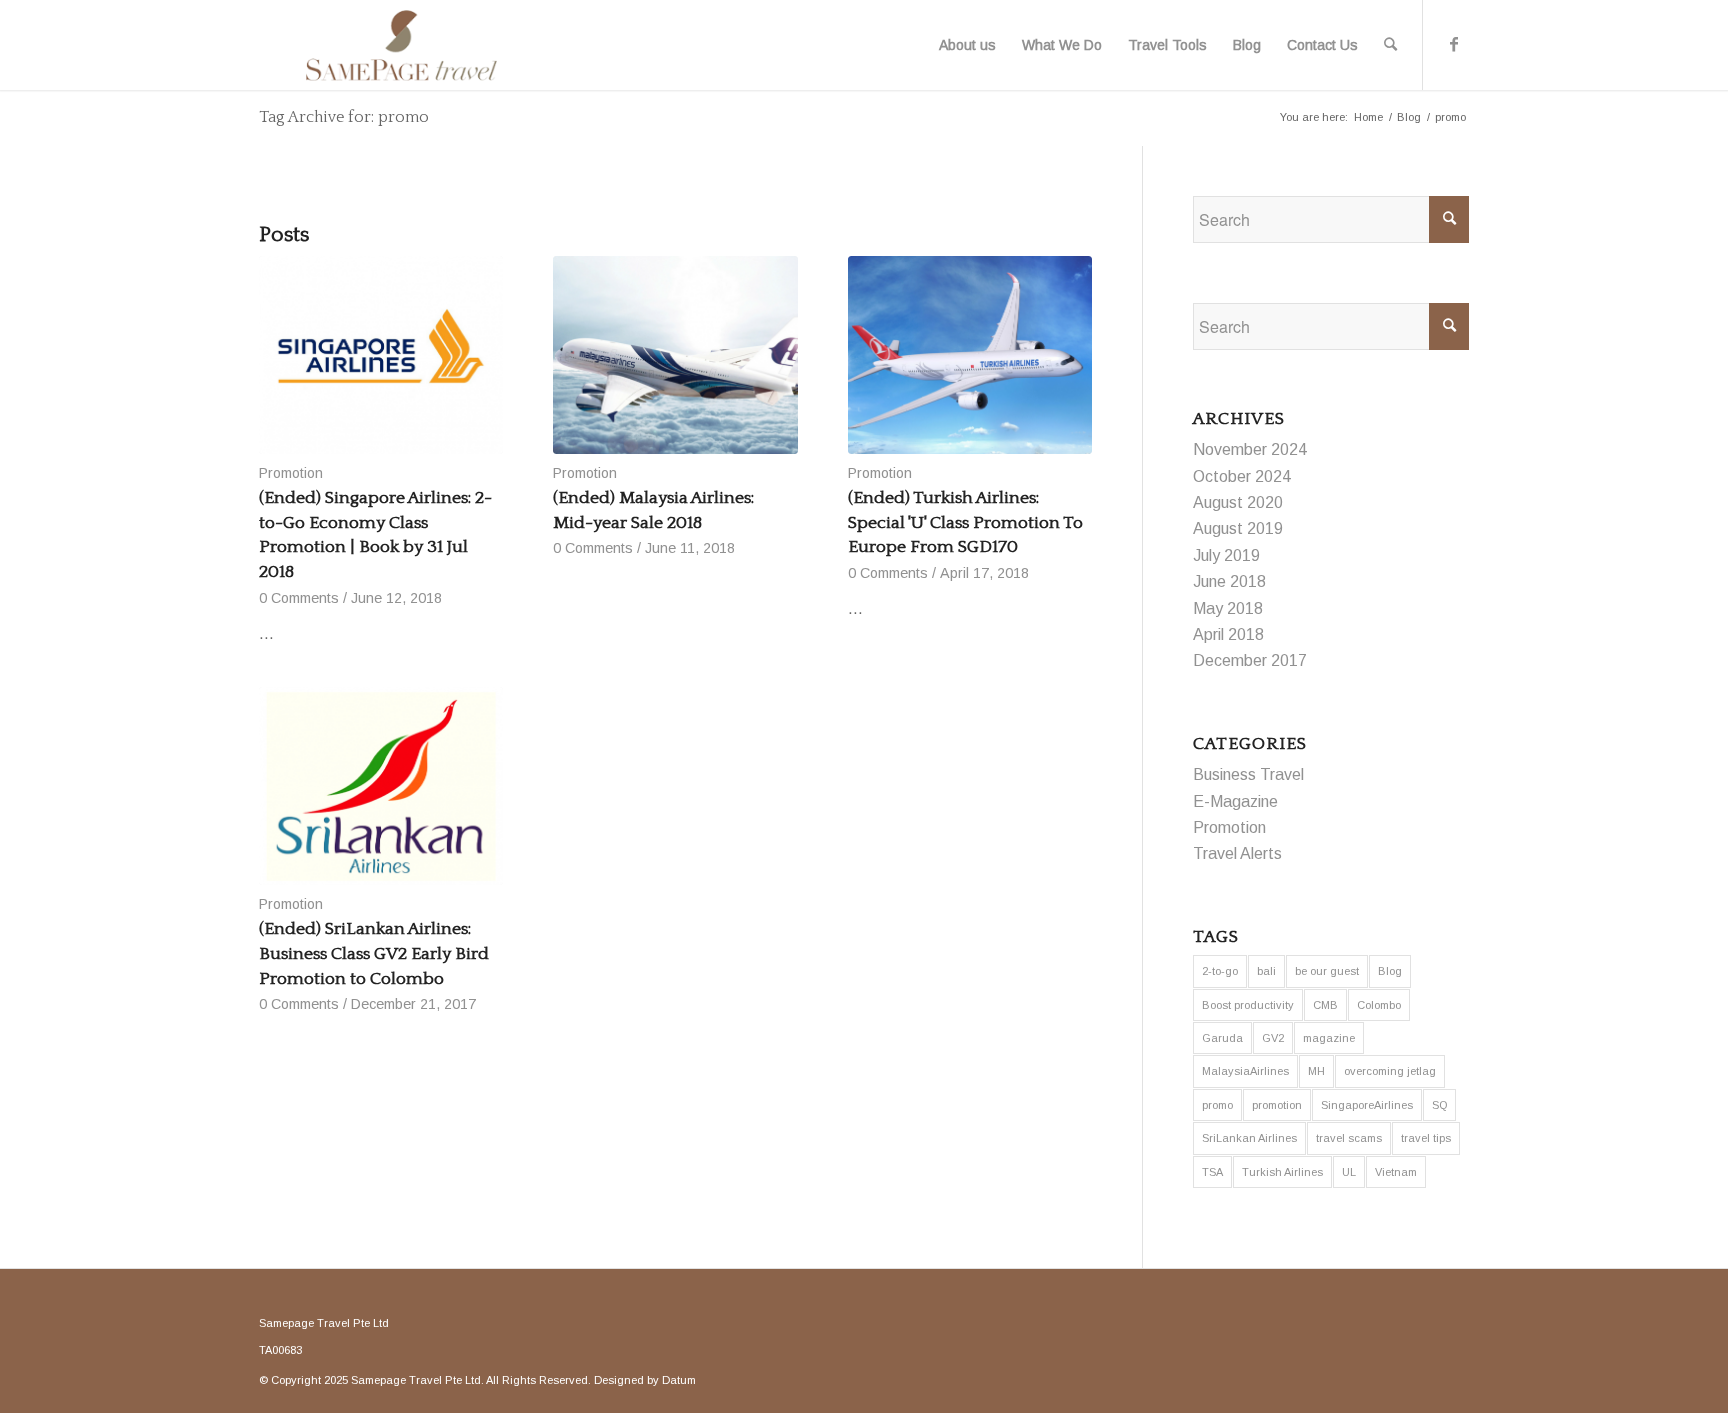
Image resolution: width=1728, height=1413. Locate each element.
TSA (1212, 1172)
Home (1368, 117)
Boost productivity (1248, 1005)
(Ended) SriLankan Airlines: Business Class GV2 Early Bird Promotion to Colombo (374, 953)
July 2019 (1226, 555)
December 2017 (1250, 660)
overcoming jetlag (1390, 1071)
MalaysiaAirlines (1245, 1071)
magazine (1329, 1038)
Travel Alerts (1237, 853)
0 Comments (299, 598)
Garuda (1222, 1038)
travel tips (1426, 1138)
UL (1349, 1172)
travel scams (1349, 1138)
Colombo (1379, 1005)
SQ (1439, 1105)
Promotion (291, 473)
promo (1217, 1105)
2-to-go (1220, 971)
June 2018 (1229, 581)
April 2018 (1228, 634)
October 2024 (1242, 476)
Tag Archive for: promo (344, 117)
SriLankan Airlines (1249, 1138)
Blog (1409, 117)
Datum (679, 1380)
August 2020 (1238, 502)
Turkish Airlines (1282, 1172)
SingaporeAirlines (1367, 1105)
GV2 (1273, 1038)
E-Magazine (1235, 801)
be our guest (1327, 971)
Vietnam (1396, 1172)
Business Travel (1248, 774)
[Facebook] (1454, 44)
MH (1316, 1071)
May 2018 (1228, 608)
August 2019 (1238, 528)
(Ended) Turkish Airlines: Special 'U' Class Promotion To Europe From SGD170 (965, 522)
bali (1266, 971)
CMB (1325, 1005)
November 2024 (1250, 449)
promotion (1277, 1105)
